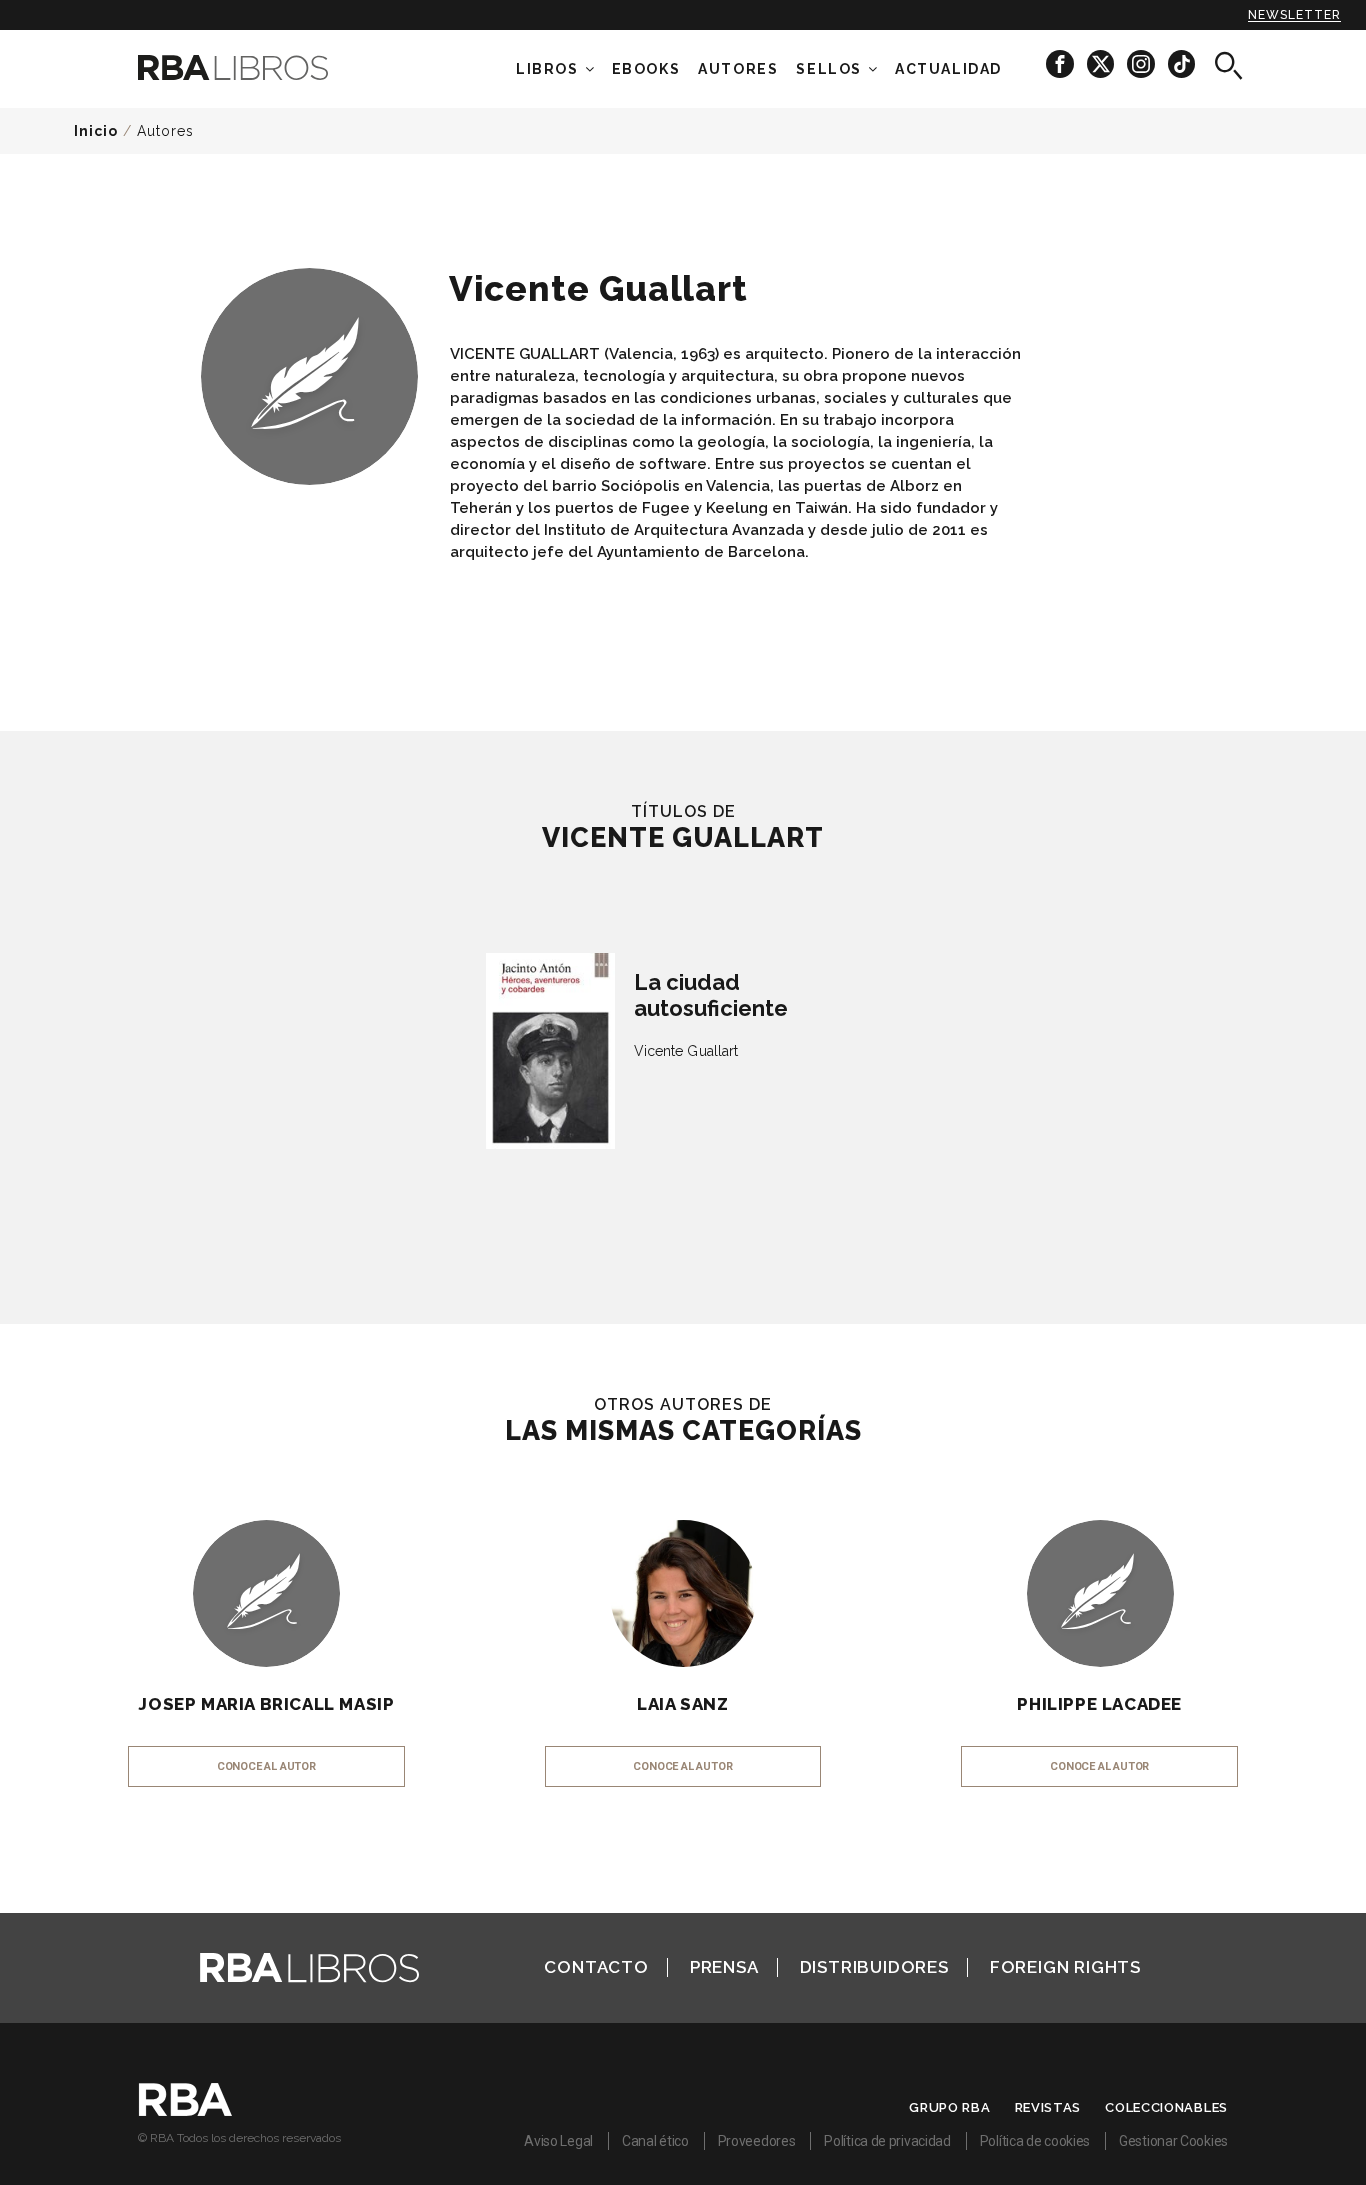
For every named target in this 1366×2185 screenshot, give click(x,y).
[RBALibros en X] (1102, 63)
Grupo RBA (949, 2107)
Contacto (596, 1967)
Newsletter (1294, 15)
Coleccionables (1166, 2107)
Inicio (96, 131)
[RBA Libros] (263, 67)
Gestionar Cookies (1173, 2141)
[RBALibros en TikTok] (1181, 63)
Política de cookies (1035, 2141)
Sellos (829, 69)
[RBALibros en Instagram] (1142, 63)
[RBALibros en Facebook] (1061, 63)
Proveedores (757, 2141)
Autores (165, 131)
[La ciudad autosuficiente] (550, 1051)
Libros (547, 69)
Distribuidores (874, 1967)
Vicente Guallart (686, 1051)
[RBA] (185, 2111)
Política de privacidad (887, 2141)
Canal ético (655, 2141)
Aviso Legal (558, 2141)
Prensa (724, 1967)
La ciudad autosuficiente (711, 995)
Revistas (1048, 2107)
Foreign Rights (1065, 1967)
